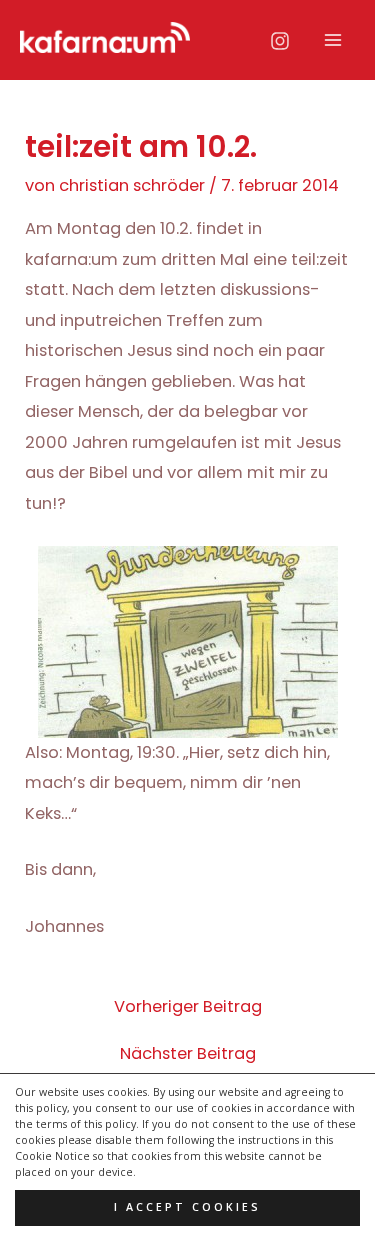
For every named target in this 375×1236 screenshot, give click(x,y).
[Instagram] (280, 41)
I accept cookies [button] (187, 1207)
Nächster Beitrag (188, 1054)
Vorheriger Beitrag (188, 1007)
